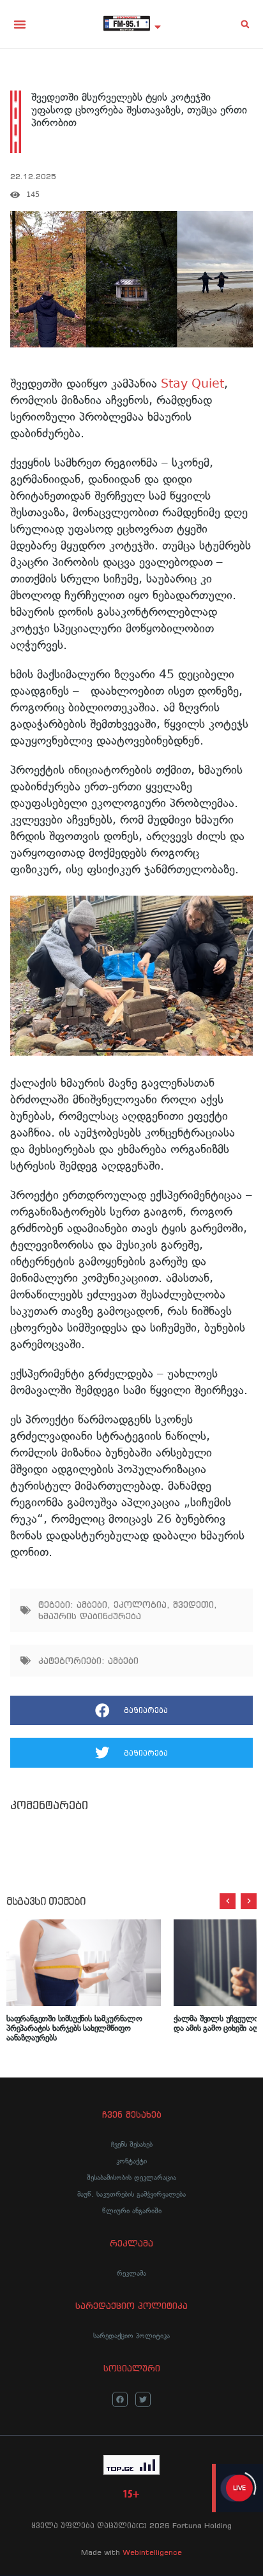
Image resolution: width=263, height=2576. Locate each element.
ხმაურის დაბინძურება (90, 1616)
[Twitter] (143, 2399)
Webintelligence (152, 2552)
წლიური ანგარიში (132, 2211)
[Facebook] (120, 2399)
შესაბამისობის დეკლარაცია (131, 2178)
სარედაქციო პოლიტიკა (131, 2336)
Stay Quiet (192, 383)
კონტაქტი (131, 2161)
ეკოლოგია (140, 1605)
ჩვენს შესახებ (132, 2144)
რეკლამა (131, 2273)
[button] (20, 24)
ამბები (92, 1605)
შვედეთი (193, 1605)
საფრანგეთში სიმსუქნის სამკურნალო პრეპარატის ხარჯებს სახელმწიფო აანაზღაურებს (74, 2028)
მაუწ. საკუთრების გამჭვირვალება (131, 2194)
